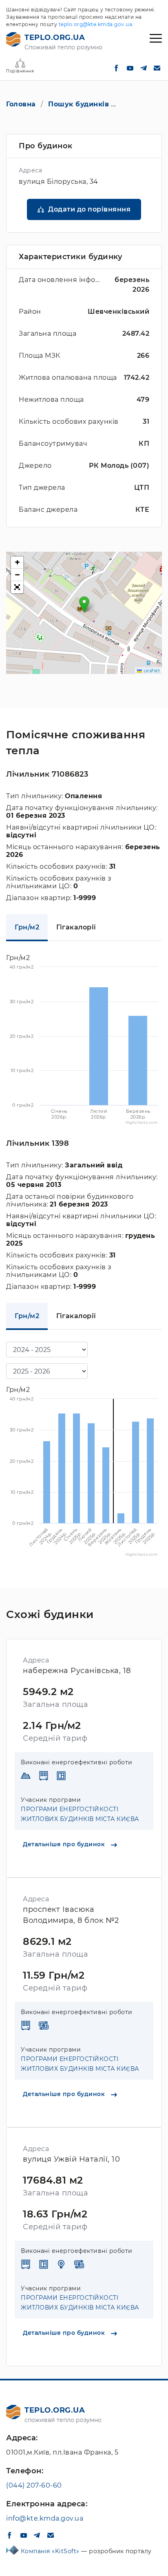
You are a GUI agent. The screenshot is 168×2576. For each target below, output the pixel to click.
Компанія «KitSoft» (51, 2551)
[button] (84, 604)
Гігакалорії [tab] (76, 927)
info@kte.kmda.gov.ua (45, 2518)
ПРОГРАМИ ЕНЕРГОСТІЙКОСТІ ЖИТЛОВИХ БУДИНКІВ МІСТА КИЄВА (80, 1814)
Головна (21, 104)
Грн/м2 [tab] (27, 927)
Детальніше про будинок (65, 1844)
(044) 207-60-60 (34, 2485)
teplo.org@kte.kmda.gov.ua (96, 24)
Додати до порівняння (89, 209)
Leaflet (151, 671)
